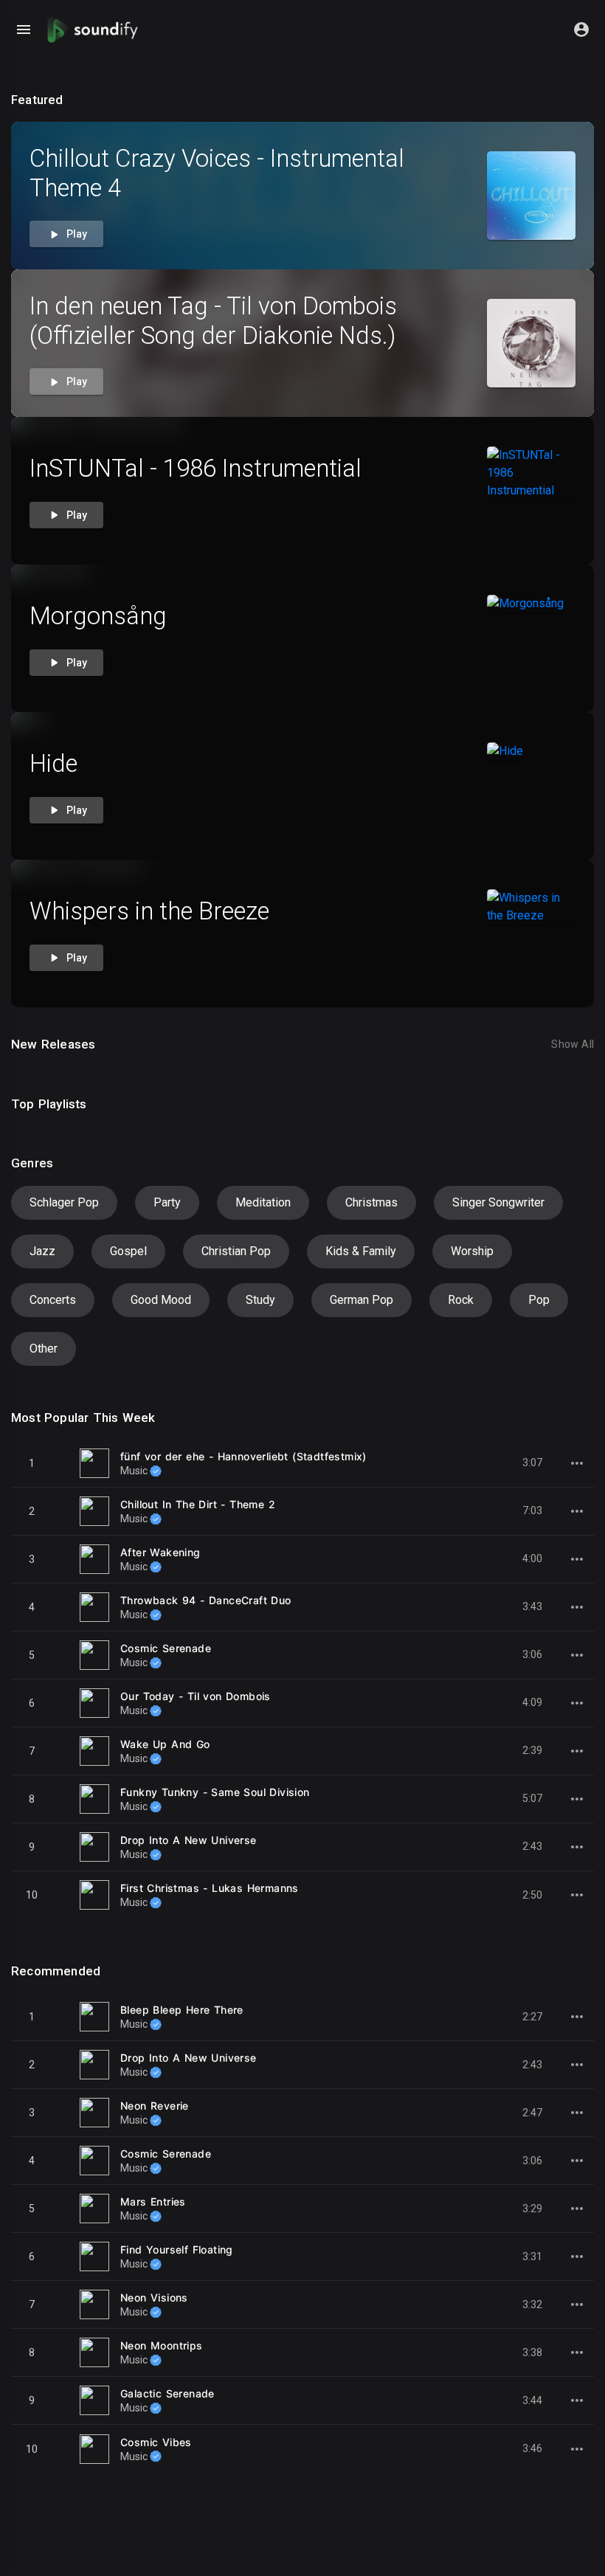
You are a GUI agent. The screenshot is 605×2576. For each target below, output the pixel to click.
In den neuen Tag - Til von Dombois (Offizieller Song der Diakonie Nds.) (213, 321)
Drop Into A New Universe (189, 1840)
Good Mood (161, 1300)
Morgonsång (98, 616)
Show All (573, 1044)
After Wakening (160, 1552)
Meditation (263, 1202)
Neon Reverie (155, 2106)
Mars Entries (153, 2202)
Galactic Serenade (167, 2393)
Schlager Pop (64, 1202)
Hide (53, 763)
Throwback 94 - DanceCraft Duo (206, 1600)
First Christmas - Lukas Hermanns (210, 1888)
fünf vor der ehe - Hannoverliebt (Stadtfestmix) (243, 1456)
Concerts (53, 1300)
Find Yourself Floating (177, 2249)
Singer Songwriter (498, 1202)
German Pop (362, 1300)
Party (167, 1202)
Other (44, 1349)
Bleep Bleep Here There (182, 2010)
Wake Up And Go (165, 1744)
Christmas (371, 1202)
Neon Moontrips (162, 2345)
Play (76, 234)
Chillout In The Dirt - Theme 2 (198, 1504)
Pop (539, 1300)
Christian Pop (236, 1251)
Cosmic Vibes (156, 2442)
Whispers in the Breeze (149, 911)
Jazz (42, 1251)
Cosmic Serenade (166, 1648)
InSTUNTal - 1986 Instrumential (196, 468)
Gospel (128, 1251)
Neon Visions (154, 2297)
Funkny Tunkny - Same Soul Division (215, 1792)
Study (260, 1300)
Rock (461, 1300)
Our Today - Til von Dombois (196, 1696)
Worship (472, 1251)
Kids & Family (361, 1251)
